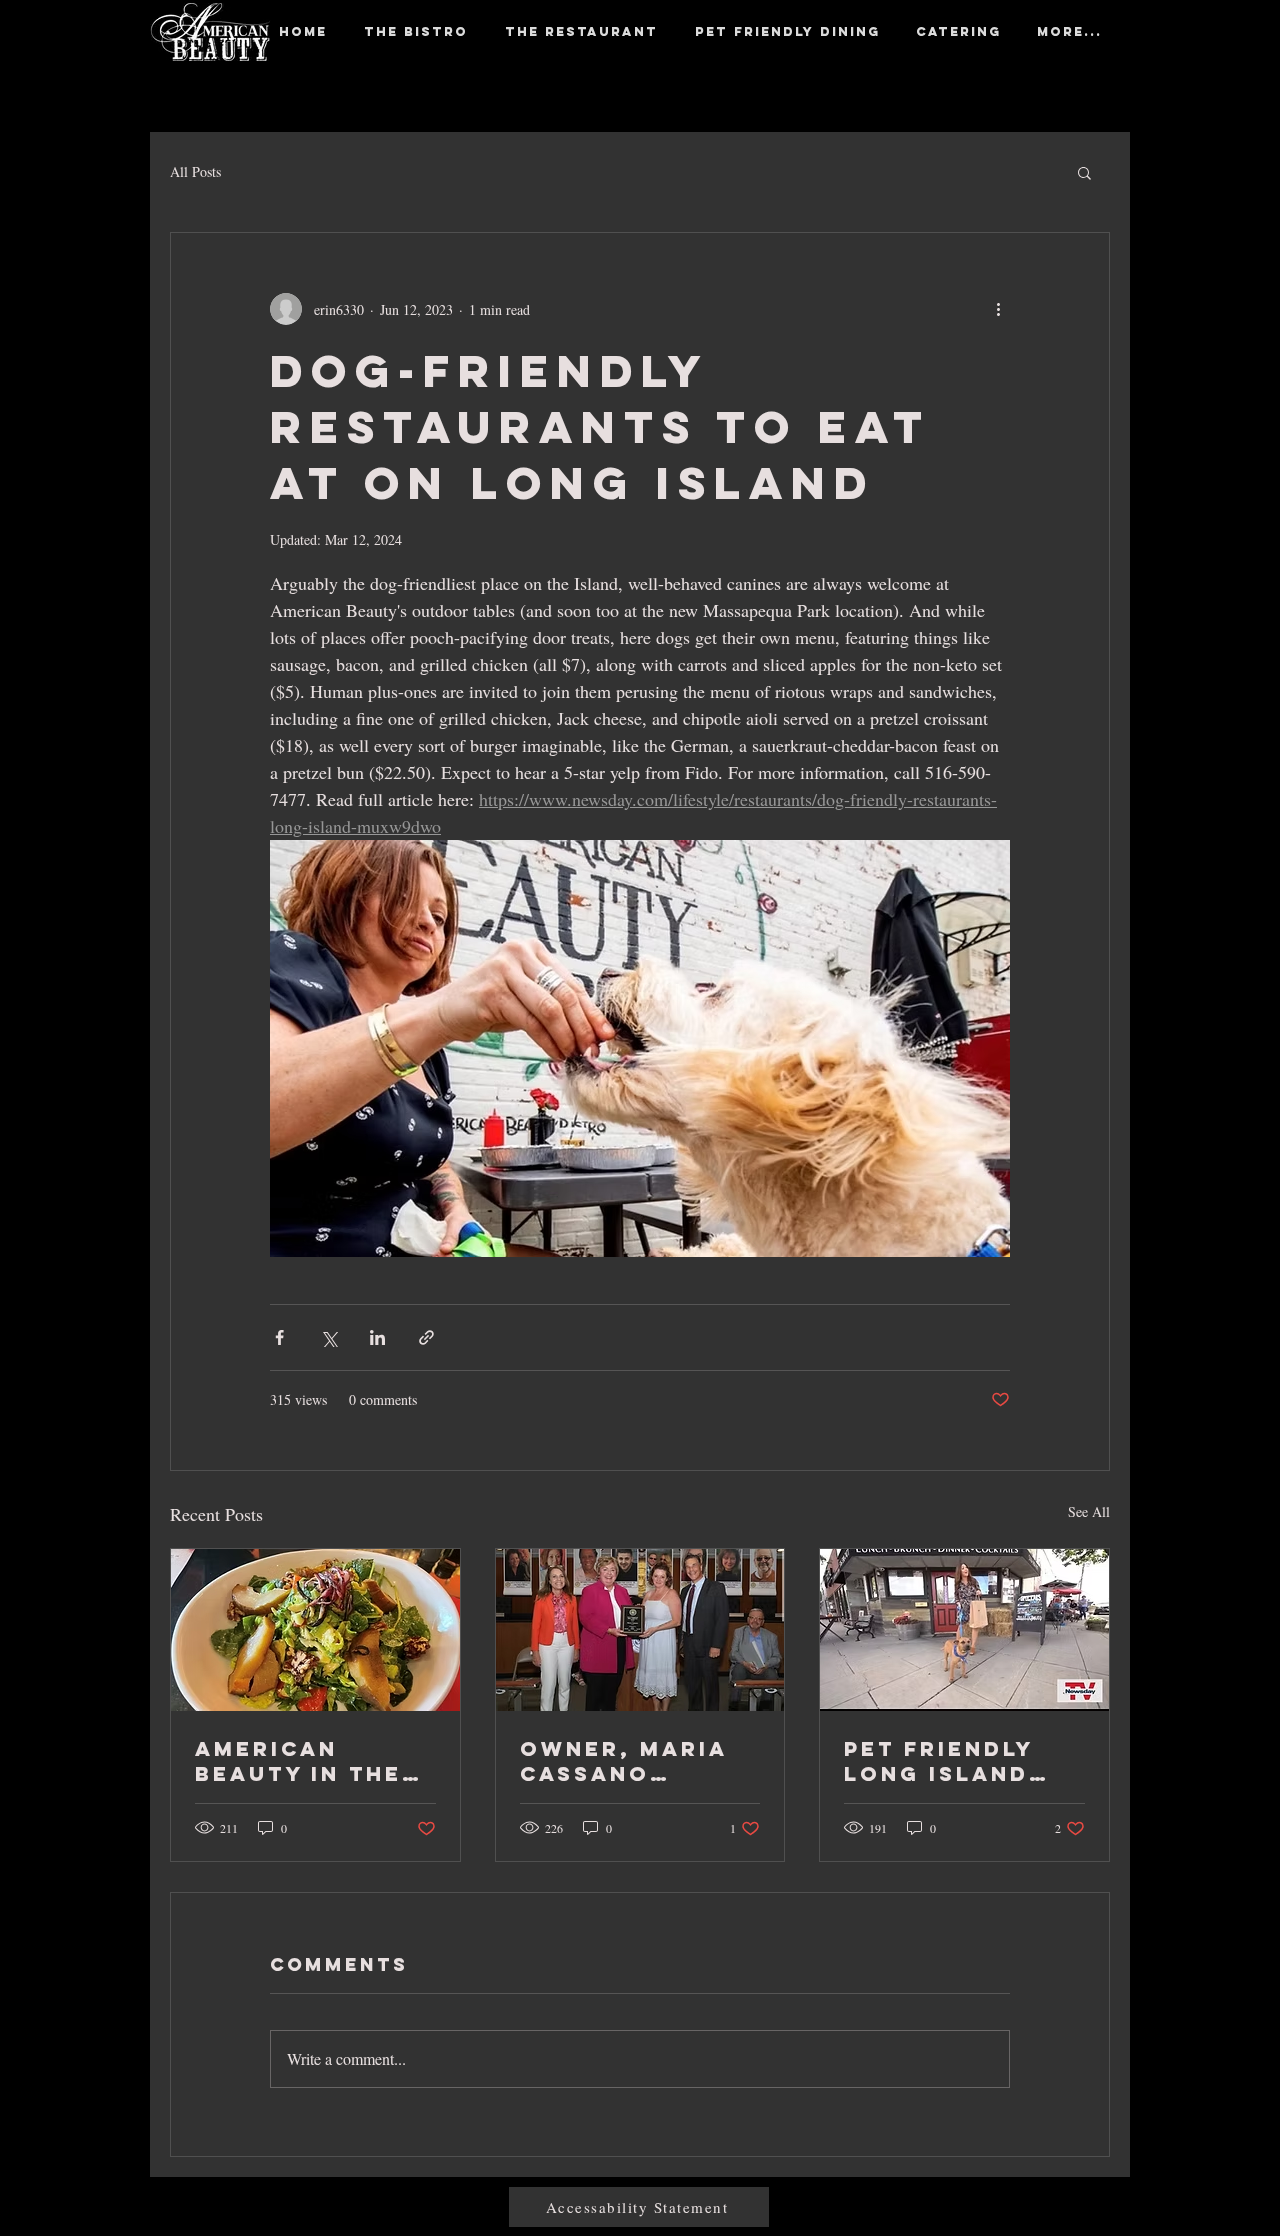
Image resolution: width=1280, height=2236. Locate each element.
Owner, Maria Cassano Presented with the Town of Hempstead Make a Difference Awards (639, 1761)
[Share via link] (426, 1337)
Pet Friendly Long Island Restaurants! (947, 1761)
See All (1089, 1511)
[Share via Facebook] (279, 1337)
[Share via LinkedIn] (377, 1337)
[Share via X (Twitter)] (328, 1337)
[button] (1084, 172)
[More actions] (998, 309)
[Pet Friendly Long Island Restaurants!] (964, 1630)
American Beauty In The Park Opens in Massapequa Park (299, 1761)
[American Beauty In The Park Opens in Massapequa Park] (315, 1630)
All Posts (195, 171)
